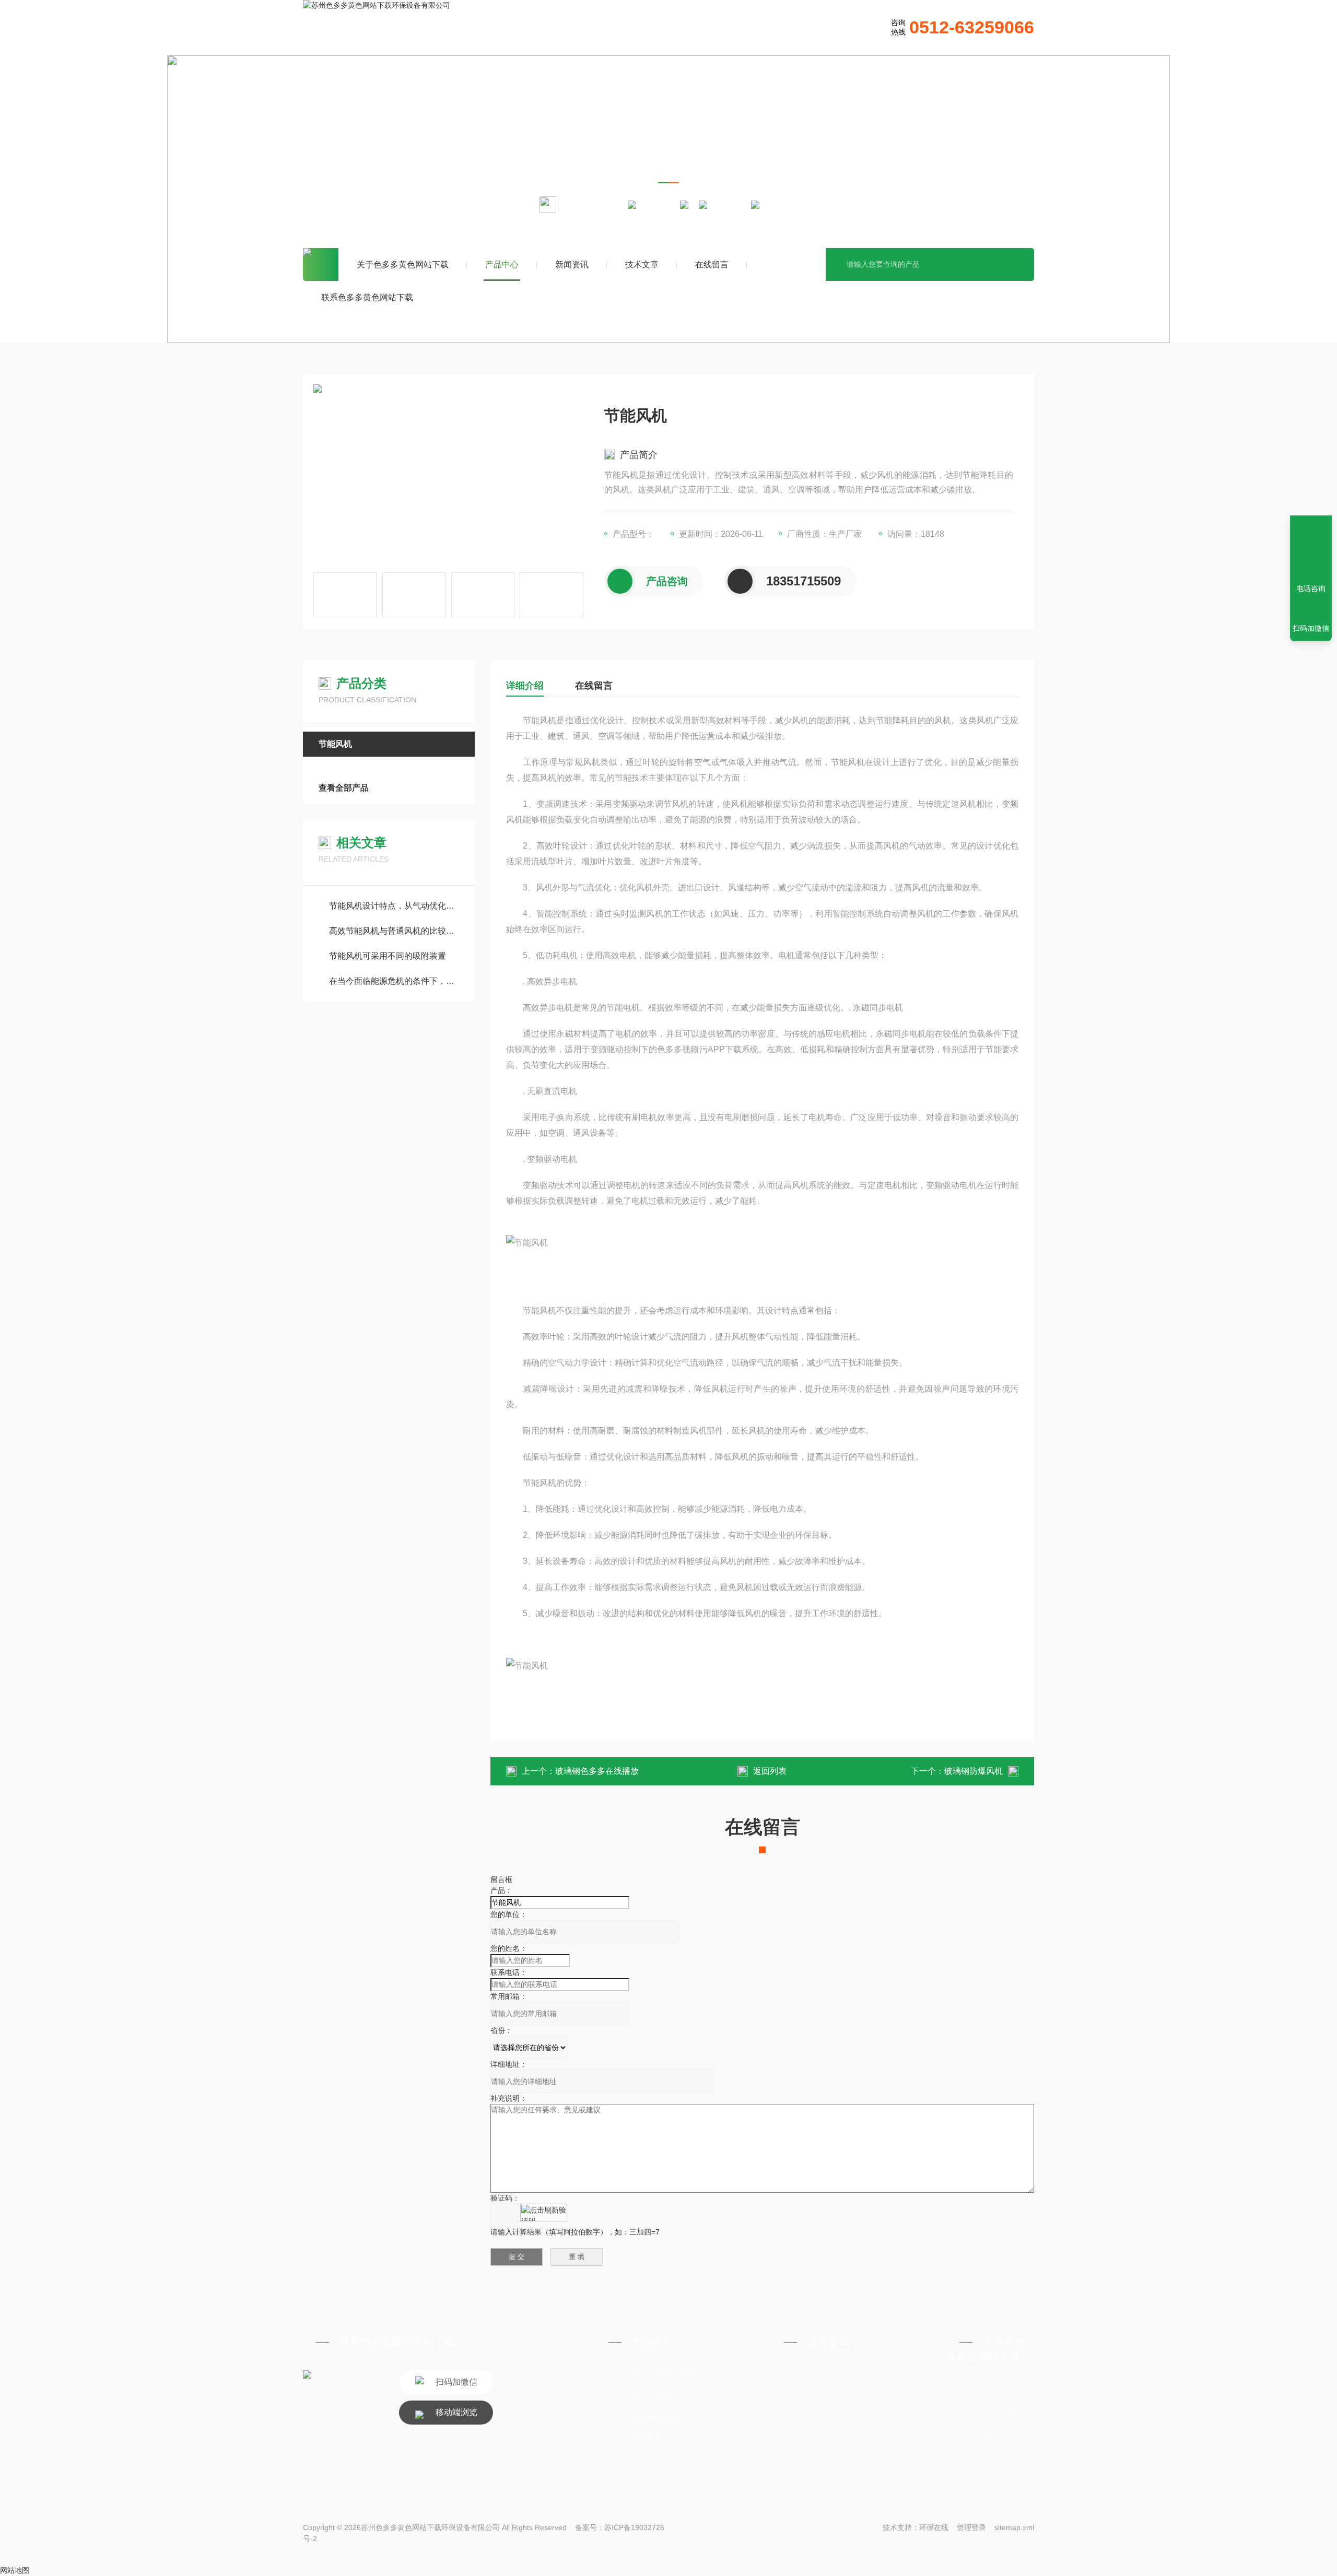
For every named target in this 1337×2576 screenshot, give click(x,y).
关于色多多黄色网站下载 (403, 264)
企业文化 (999, 2412)
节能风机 (729, 204)
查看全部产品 (344, 788)
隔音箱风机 (652, 2396)
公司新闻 (823, 2375)
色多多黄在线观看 (663, 2375)
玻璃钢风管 (652, 2438)
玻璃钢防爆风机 (974, 1771)
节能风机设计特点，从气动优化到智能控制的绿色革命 (394, 906)
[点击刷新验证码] (544, 2213)
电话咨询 (1311, 589)
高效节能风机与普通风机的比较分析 (394, 931)
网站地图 (15, 2570)
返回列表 (770, 1771)
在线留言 (712, 264)
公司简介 (999, 2391)
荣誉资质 (999, 2433)
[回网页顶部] (1311, 550)
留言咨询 (999, 2454)
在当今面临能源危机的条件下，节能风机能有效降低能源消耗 (394, 981)
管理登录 (971, 2527)
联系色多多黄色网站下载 (367, 297)
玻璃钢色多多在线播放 (597, 1771)
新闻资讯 (572, 264)
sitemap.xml (1014, 2527)
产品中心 (502, 264)
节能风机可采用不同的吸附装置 (388, 956)
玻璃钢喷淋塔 (655, 2417)
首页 (321, 264)
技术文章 (642, 264)
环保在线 (934, 2527)
